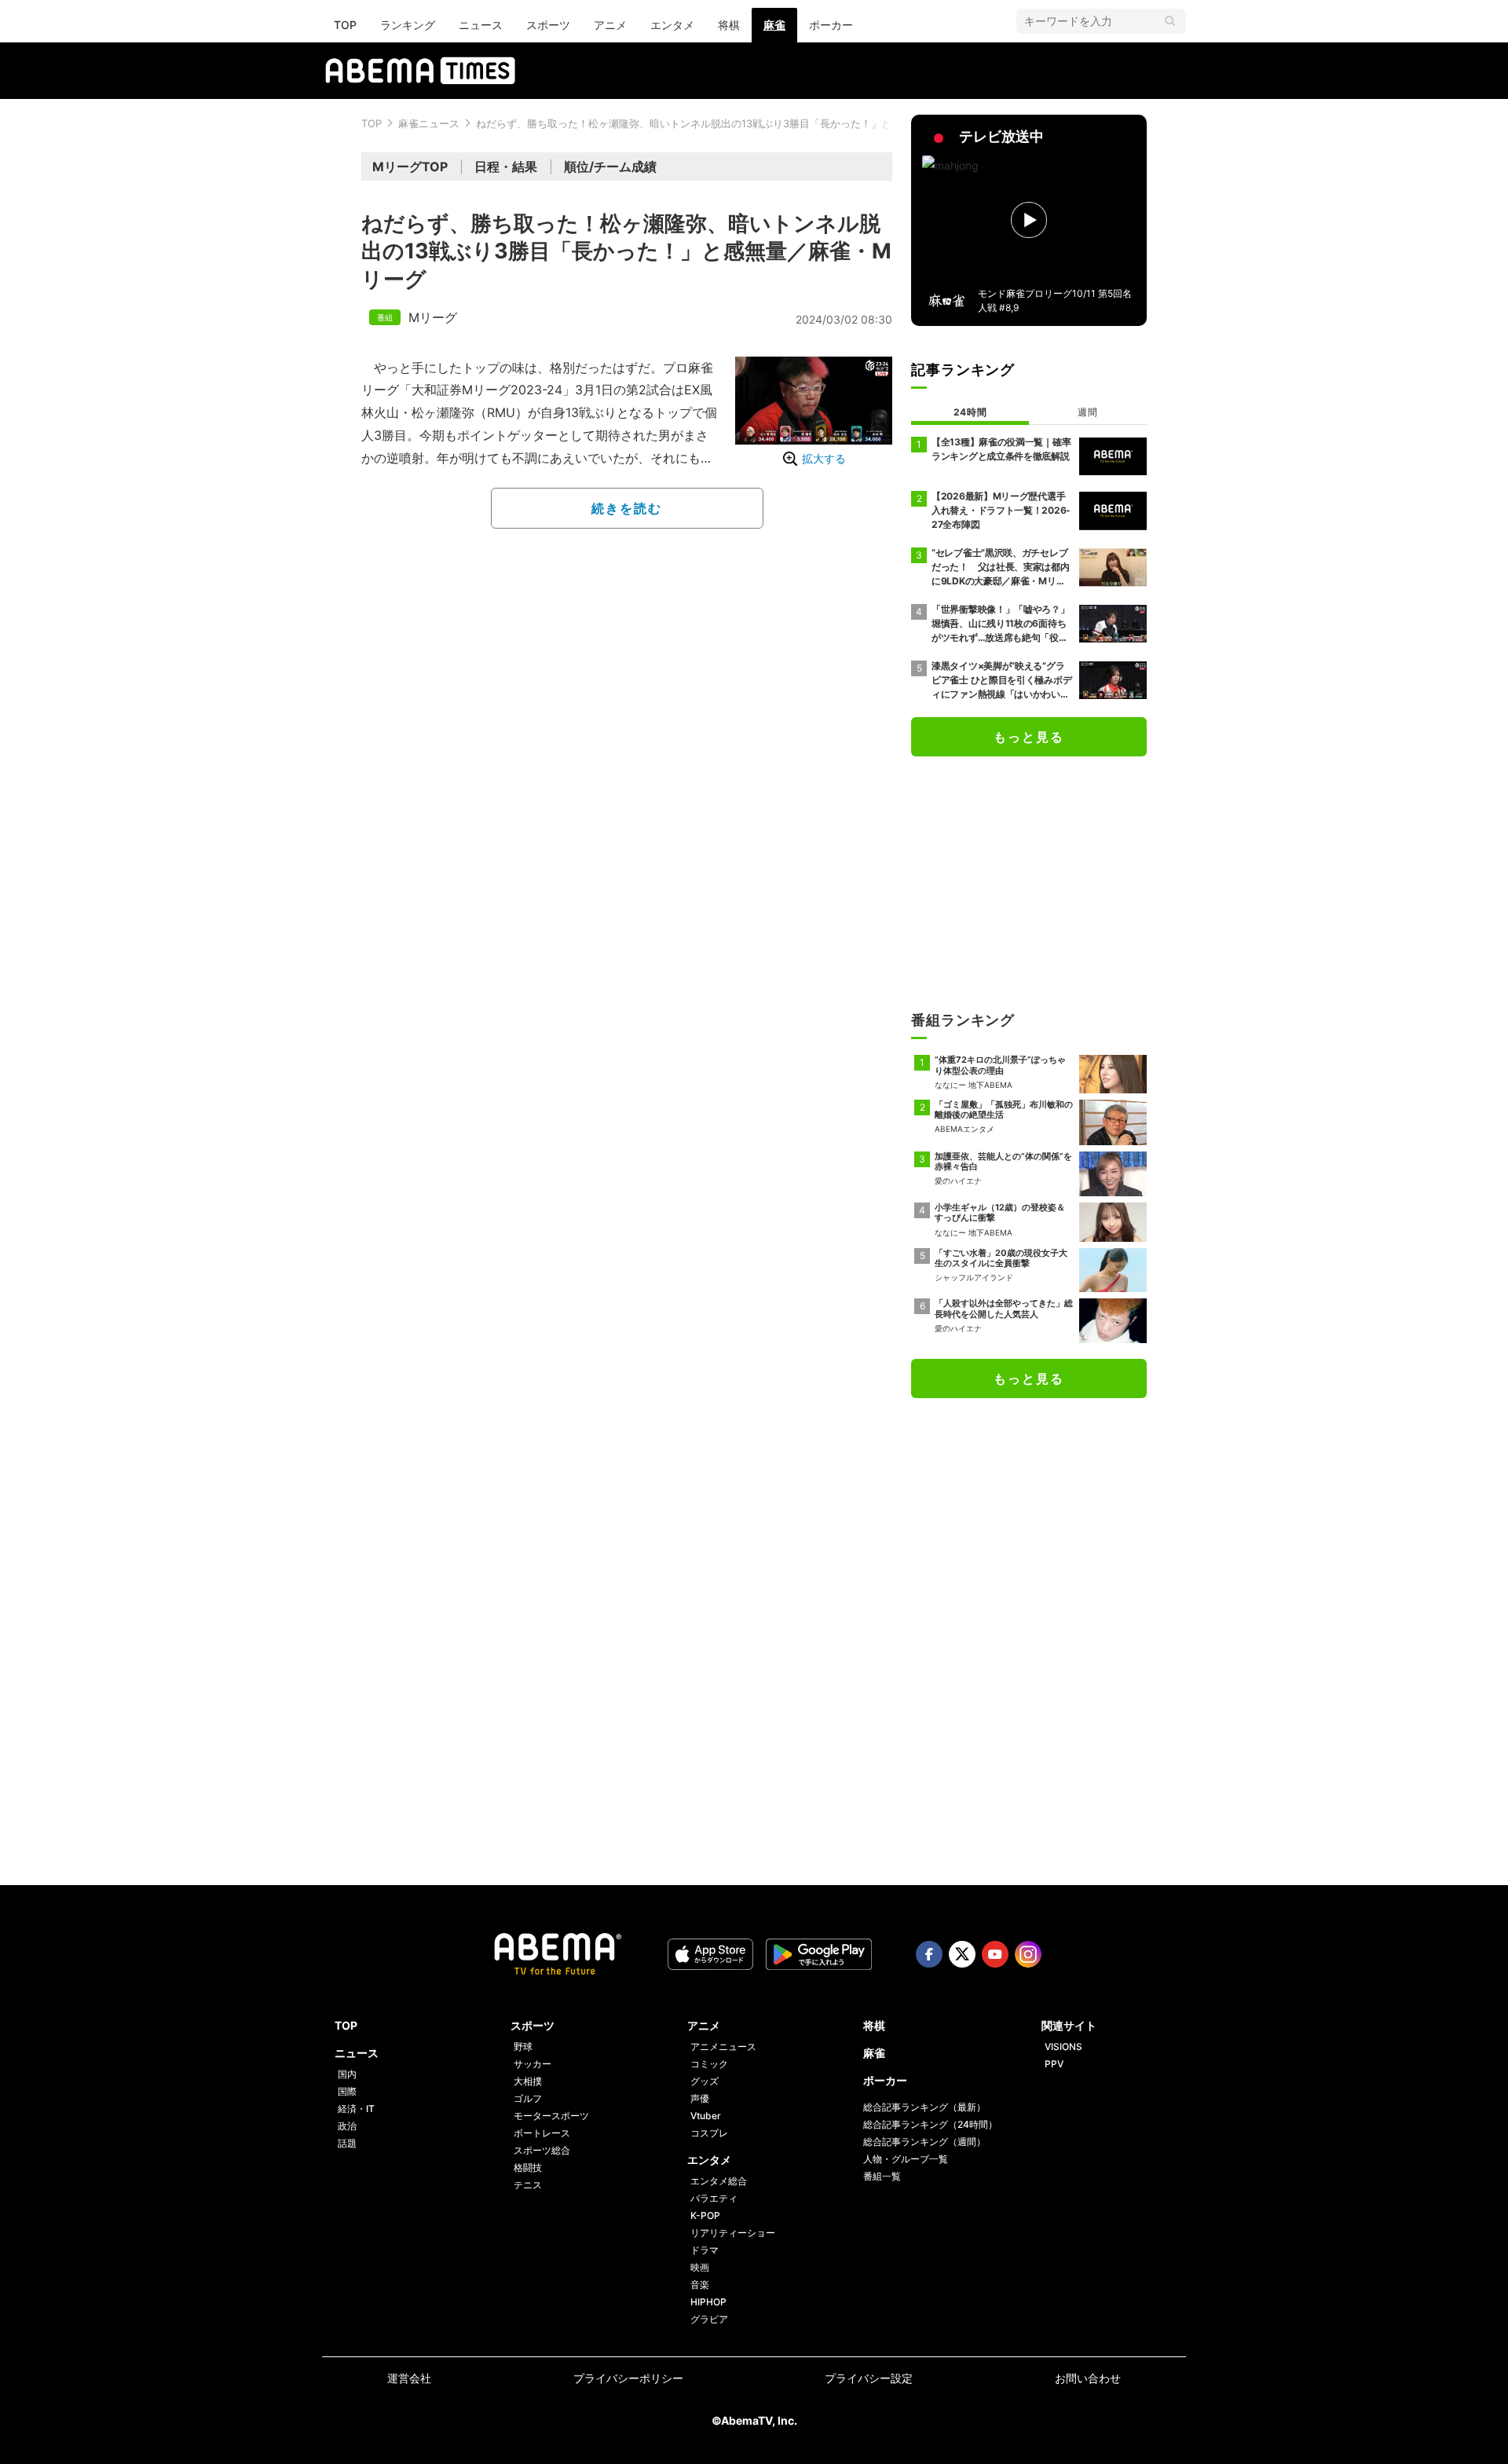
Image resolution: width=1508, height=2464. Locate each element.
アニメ (610, 25)
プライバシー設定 (869, 2378)
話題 (347, 2143)
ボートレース (542, 2133)
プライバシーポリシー (628, 2378)
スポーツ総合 (542, 2150)
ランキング (408, 25)
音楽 (700, 2285)
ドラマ (705, 2250)
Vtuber (706, 2116)
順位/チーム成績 (610, 167)
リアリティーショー (733, 2233)
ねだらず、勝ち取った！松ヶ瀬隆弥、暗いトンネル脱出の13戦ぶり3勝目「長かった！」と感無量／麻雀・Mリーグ (739, 123)
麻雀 (774, 25)
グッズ (705, 2081)
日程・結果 (506, 167)
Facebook (929, 1954)
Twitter (962, 1954)
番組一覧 (882, 2176)
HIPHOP (708, 2302)
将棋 (729, 25)
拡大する (824, 458)
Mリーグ (433, 317)
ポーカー (831, 25)
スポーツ (548, 25)
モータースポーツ (551, 2116)
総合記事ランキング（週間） (924, 2142)
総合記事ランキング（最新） (924, 2107)
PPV (1054, 2064)
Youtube (995, 1954)
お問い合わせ (1088, 2378)
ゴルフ (528, 2098)
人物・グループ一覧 (906, 2159)
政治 (347, 2126)
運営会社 (409, 2378)
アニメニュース (723, 2047)
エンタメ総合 (719, 2181)
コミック (709, 2064)
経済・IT (356, 2109)
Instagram (1028, 1954)
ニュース (481, 25)
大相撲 (528, 2081)
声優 (700, 2098)
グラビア (709, 2319)
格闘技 (528, 2167)
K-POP (705, 2215)
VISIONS (1063, 2047)
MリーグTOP (410, 167)
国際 (347, 2091)
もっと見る (1029, 737)
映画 (700, 2267)
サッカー (533, 2064)
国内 (347, 2074)
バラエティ (714, 2198)
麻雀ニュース (429, 123)
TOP (345, 25)
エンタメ (672, 25)
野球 (523, 2047)
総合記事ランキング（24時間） (930, 2124)
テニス (528, 2185)
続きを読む (627, 508)
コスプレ (709, 2133)
